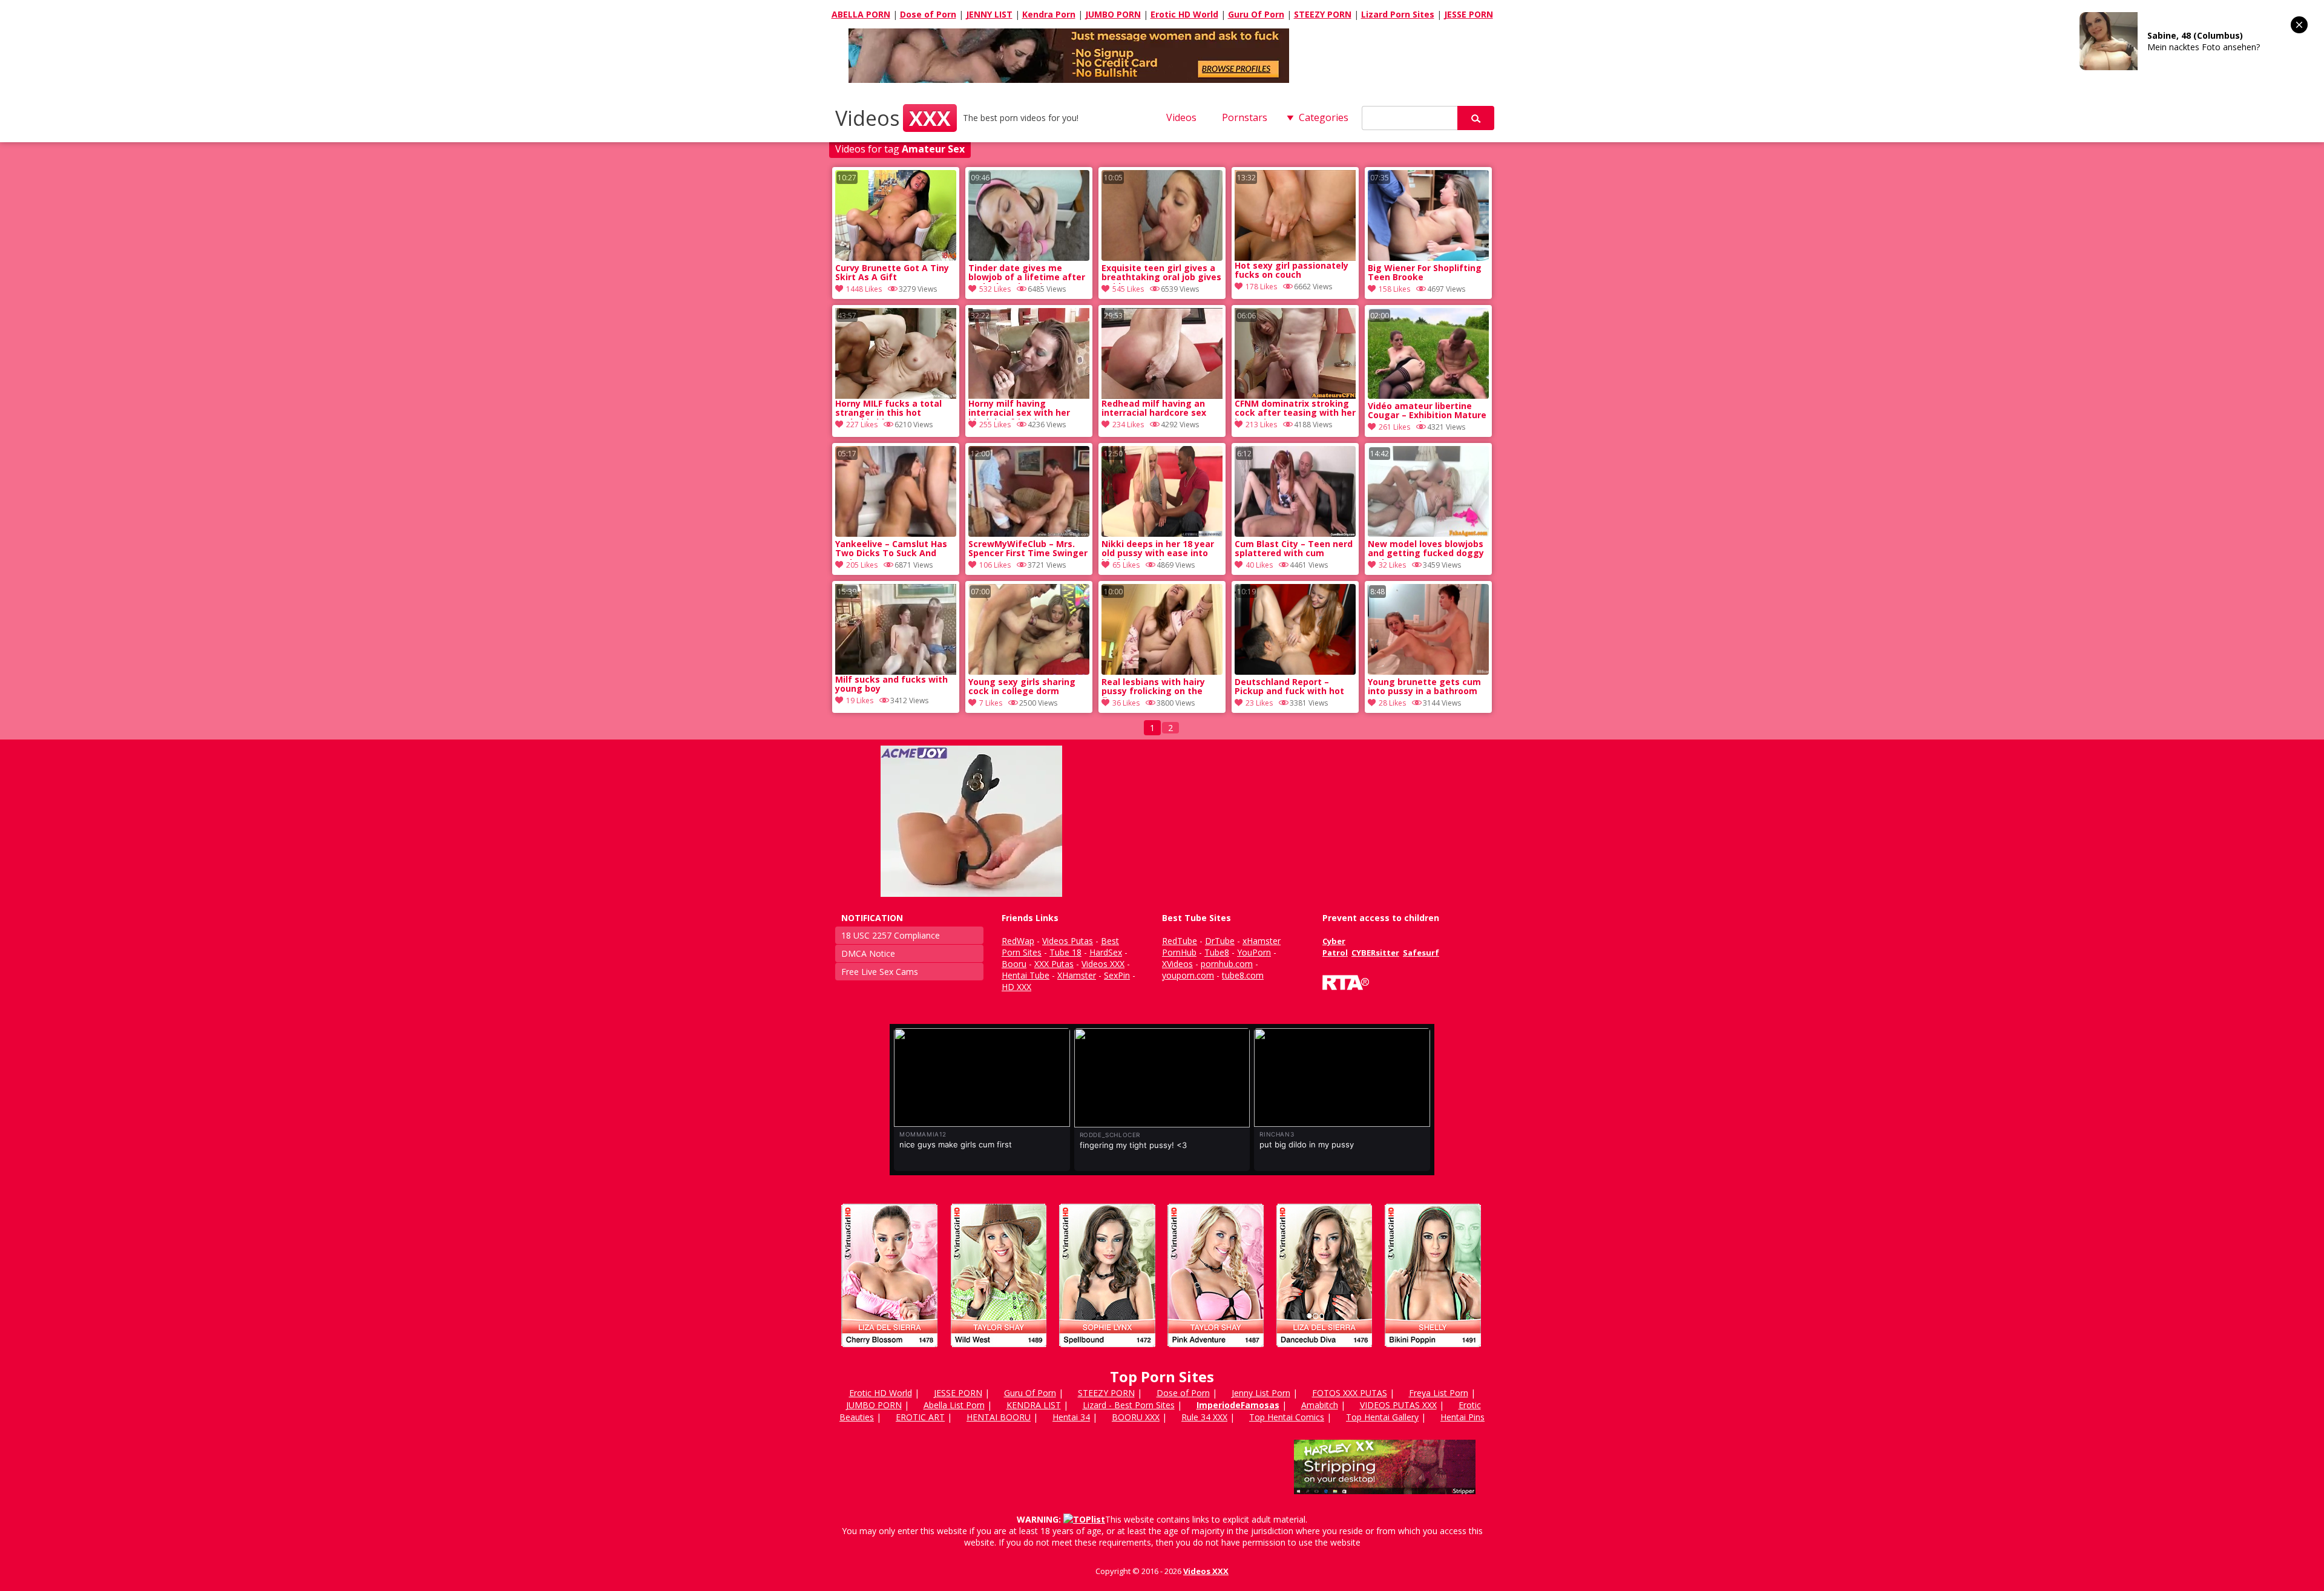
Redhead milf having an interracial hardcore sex (1154, 408)
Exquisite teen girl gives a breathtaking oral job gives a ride (1161, 274)
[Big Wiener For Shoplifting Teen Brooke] (1428, 258)
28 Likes (1392, 703)
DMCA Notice (868, 953)
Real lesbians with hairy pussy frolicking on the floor (1153, 687)
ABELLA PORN (861, 14)
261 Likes (1394, 427)
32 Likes (1392, 565)
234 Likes (1128, 425)
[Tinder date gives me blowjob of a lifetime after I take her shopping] (1029, 258)
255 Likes (995, 425)
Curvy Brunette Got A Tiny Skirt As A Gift (892, 273)
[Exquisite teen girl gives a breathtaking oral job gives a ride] (1162, 258)
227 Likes (862, 425)
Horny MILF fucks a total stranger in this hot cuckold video (888, 409)
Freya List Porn (1439, 1393)
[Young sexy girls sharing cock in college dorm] (1029, 671)
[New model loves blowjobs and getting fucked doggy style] (1428, 533)
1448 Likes (864, 289)
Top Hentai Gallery (1382, 1417)
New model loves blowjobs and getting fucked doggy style (1426, 549)
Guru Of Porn (1256, 14)
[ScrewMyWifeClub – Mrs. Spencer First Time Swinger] (1029, 533)
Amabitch (1320, 1405)
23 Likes (1259, 703)
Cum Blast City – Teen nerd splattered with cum (1294, 549)
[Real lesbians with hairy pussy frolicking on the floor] (1162, 671)
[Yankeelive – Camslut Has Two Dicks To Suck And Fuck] (896, 533)
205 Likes (862, 565)
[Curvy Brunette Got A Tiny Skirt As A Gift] (896, 258)
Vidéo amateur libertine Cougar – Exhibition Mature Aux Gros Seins (1427, 412)
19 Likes (860, 700)
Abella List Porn (954, 1405)
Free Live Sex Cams (880, 972)
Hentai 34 (1071, 1417)
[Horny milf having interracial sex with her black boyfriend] (1029, 353)
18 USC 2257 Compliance (891, 935)
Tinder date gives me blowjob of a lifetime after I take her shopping (1027, 274)
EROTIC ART (920, 1417)
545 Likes (1128, 289)
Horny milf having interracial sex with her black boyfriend (1019, 409)
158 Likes (1394, 289)
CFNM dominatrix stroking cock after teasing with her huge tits (1295, 409)
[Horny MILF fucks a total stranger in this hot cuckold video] (896, 353)
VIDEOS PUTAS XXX (1398, 1405)
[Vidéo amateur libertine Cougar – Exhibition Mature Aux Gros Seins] (1428, 395)
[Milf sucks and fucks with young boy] (896, 629)
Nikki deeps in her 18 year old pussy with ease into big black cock (1158, 549)
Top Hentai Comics (1287, 1417)
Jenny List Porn (1261, 1393)
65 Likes (1126, 565)
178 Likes (1261, 287)
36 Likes (1126, 703)
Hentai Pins (1462, 1417)
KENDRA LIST (1034, 1405)
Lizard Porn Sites (1398, 14)
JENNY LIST (989, 14)
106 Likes (995, 565)
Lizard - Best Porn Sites (1129, 1405)
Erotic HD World (1184, 14)
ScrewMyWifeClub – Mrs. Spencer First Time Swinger (1028, 549)
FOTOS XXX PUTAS (1350, 1393)
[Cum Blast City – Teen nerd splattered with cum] (1295, 533)
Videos (893, 118)
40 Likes (1259, 565)
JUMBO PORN (1113, 14)
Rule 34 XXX (1204, 1417)
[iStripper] (1162, 1352)
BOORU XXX (1136, 1417)
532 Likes (995, 289)
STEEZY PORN (1323, 14)
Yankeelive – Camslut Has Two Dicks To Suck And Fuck (891, 549)
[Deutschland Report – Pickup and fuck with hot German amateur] (1295, 671)
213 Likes (1261, 425)
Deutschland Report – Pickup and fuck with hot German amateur (1289, 687)
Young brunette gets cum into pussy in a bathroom (1424, 687)
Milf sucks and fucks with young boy (891, 684)
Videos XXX (1206, 1571)
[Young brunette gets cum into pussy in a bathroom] (1428, 671)
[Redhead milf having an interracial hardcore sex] (1162, 353)
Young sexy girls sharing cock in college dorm (1022, 687)
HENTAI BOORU (999, 1417)
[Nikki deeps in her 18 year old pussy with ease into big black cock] (1162, 533)
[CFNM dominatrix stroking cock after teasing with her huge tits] (1295, 353)
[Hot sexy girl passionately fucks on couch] (1295, 215)
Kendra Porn (1049, 14)
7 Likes (991, 703)
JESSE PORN (1469, 14)
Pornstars (1245, 117)
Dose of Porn (928, 14)
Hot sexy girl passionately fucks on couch (1292, 271)
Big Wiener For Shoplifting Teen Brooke (1425, 273)
